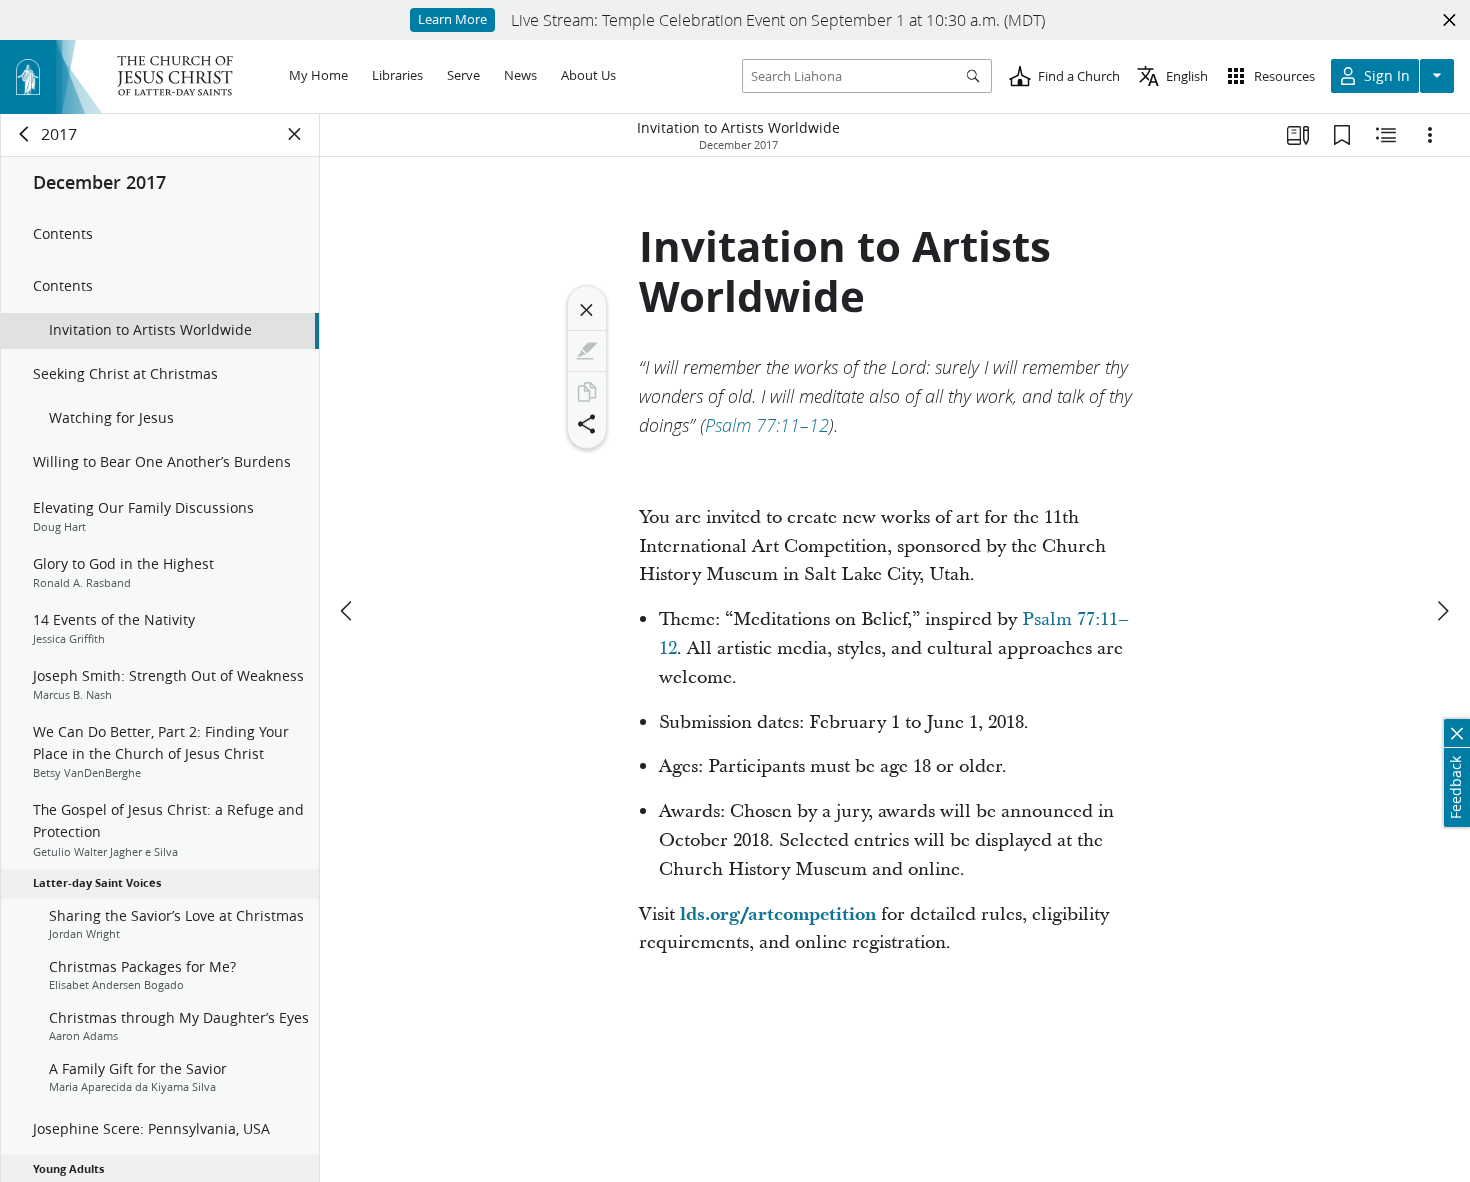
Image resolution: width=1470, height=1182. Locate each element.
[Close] (587, 310)
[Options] (1430, 135)
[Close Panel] (295, 134)
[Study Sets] (1298, 135)
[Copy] (587, 392)
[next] (1442, 611)
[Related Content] (1386, 135)
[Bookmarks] (1342, 135)
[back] (25, 134)
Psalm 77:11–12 (767, 425)
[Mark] (587, 351)
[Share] (587, 424)
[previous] (348, 611)
